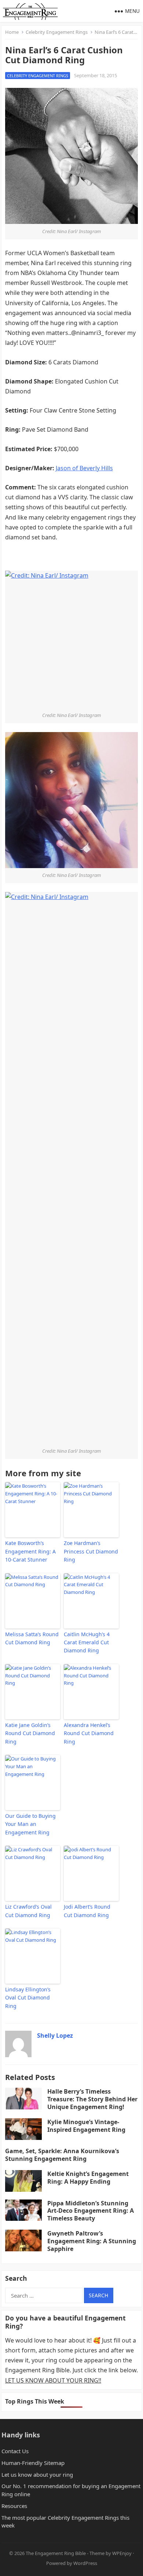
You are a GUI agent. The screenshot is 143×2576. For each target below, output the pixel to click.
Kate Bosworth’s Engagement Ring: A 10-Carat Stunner (30, 1551)
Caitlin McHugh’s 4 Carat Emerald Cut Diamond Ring (87, 1642)
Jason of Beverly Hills (84, 468)
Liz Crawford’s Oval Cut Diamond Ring (28, 1911)
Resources (14, 2506)
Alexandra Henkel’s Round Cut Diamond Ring (89, 1733)
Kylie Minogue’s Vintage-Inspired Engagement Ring (86, 2126)
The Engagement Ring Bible (56, 2553)
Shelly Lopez (55, 2036)
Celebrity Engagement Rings (57, 32)
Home (12, 32)
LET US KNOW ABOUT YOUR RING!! (53, 2380)
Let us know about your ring (37, 2475)
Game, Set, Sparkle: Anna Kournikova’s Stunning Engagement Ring (62, 2155)
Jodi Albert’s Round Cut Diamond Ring (87, 1911)
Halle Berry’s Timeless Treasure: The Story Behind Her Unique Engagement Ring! (92, 2099)
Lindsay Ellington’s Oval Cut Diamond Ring (28, 1998)
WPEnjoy (122, 2553)
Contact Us (15, 2451)
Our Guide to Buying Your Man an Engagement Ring (30, 1824)
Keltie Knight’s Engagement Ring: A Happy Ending (88, 2178)
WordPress (85, 2563)
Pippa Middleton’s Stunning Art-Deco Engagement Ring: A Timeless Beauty (91, 2211)
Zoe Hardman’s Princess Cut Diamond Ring (91, 1551)
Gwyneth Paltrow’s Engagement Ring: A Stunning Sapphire (92, 2241)
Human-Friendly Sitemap (33, 2463)
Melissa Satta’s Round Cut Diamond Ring (32, 1638)
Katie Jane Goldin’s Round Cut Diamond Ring (30, 1733)
